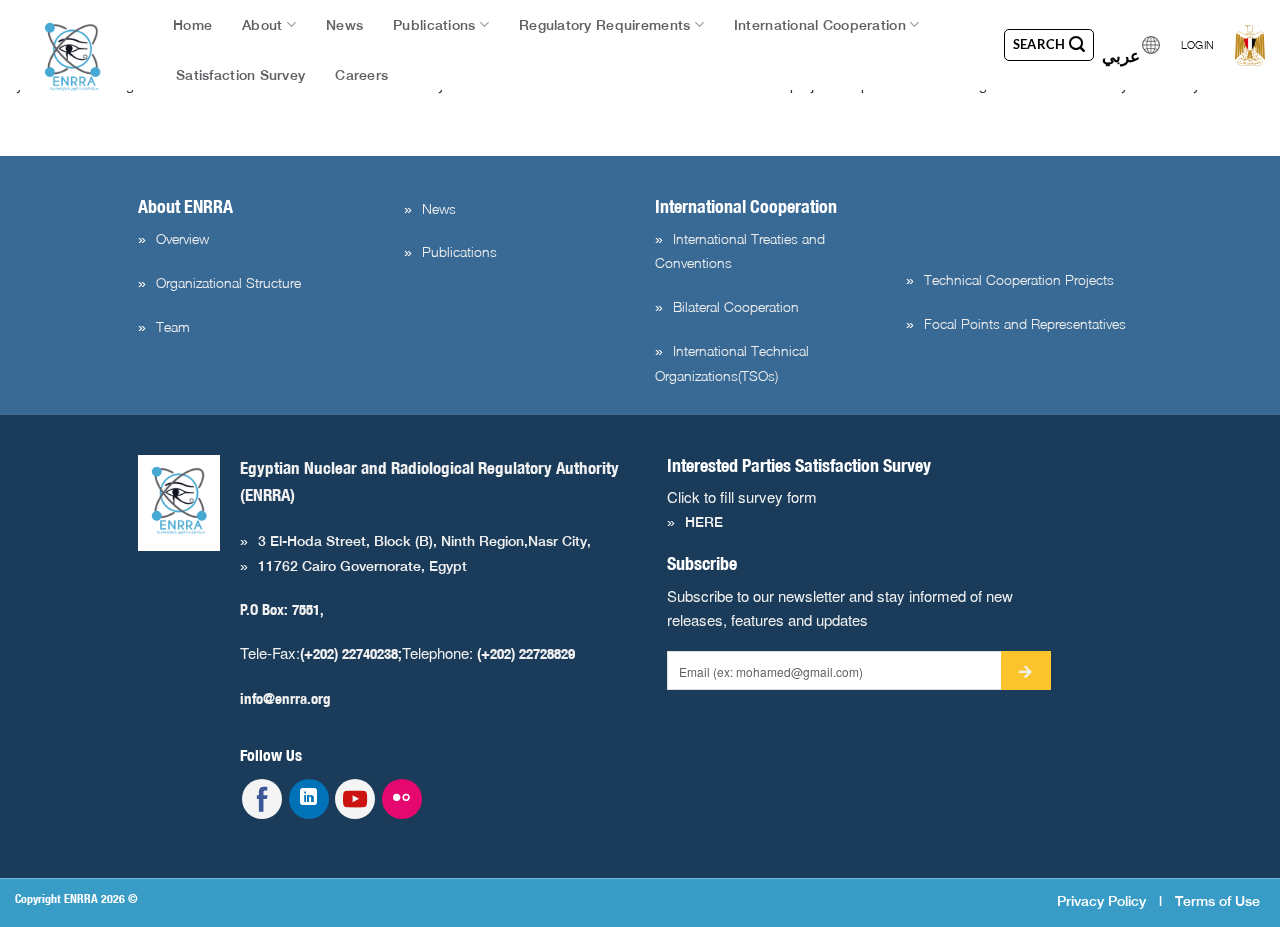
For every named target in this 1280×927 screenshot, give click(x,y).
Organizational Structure (228, 282)
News (344, 25)
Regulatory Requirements (604, 25)
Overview (182, 238)
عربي (1121, 50)
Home (192, 25)
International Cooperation (820, 25)
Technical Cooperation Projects (1019, 279)
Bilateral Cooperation (736, 306)
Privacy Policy (1101, 900)
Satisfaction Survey (240, 75)
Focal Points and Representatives (1025, 323)
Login (1197, 44)
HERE (704, 522)
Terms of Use (1217, 900)
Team (173, 326)
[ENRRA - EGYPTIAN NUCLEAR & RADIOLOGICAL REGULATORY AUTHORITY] (73, 57)
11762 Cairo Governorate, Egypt (362, 566)
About (262, 25)
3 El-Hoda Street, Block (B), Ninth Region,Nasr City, (424, 541)
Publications (434, 25)
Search (1041, 44)
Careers (361, 75)
